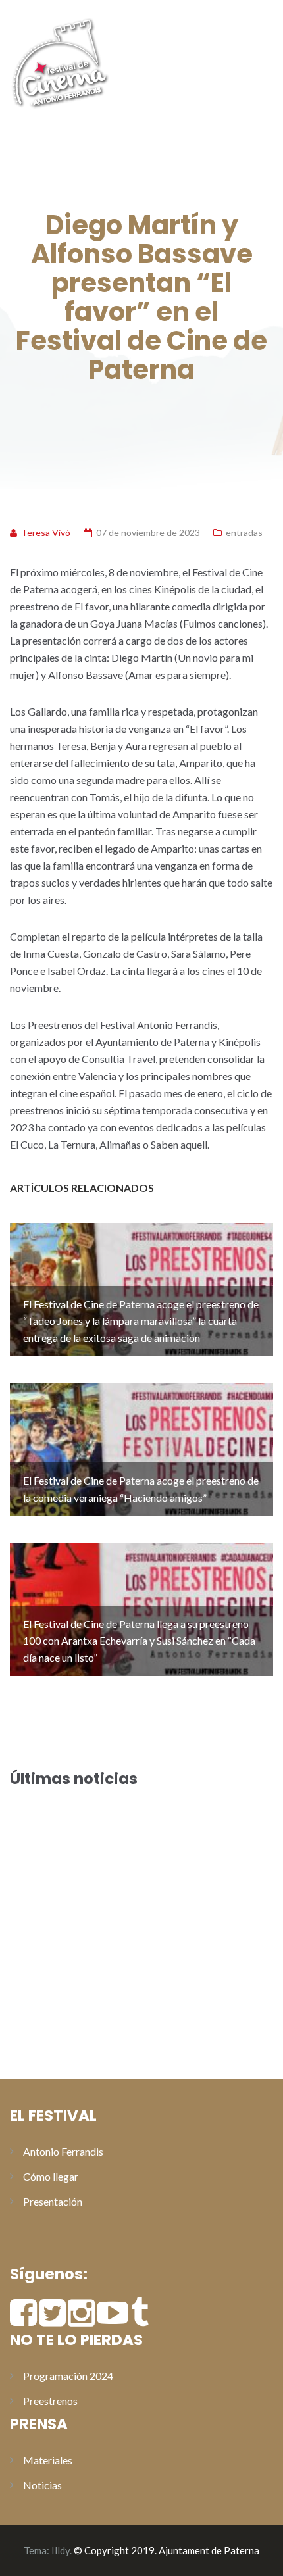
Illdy (61, 2550)
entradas (244, 533)
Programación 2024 (68, 2376)
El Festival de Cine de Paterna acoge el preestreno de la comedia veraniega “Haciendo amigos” (133, 1878)
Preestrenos (50, 2401)
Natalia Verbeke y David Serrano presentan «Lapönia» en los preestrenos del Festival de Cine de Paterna (137, 2039)
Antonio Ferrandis (63, 2151)
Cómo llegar (51, 2176)
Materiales (48, 2460)
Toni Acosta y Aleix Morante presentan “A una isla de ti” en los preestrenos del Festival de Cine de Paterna (140, 1990)
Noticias (42, 2485)
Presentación (53, 2201)
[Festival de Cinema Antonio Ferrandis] (59, 61)
